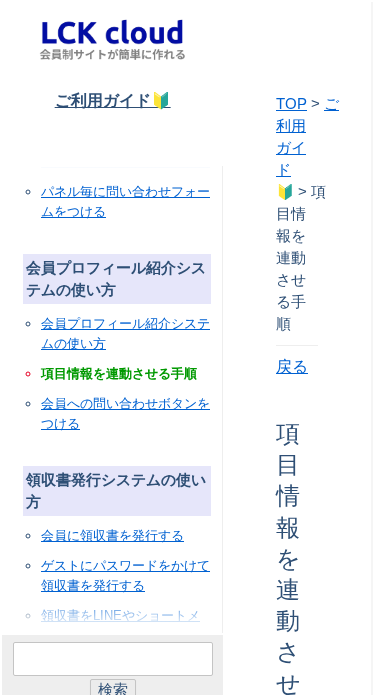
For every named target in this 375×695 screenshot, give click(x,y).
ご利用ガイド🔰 (113, 100)
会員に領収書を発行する (112, 535)
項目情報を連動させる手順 (119, 373)
